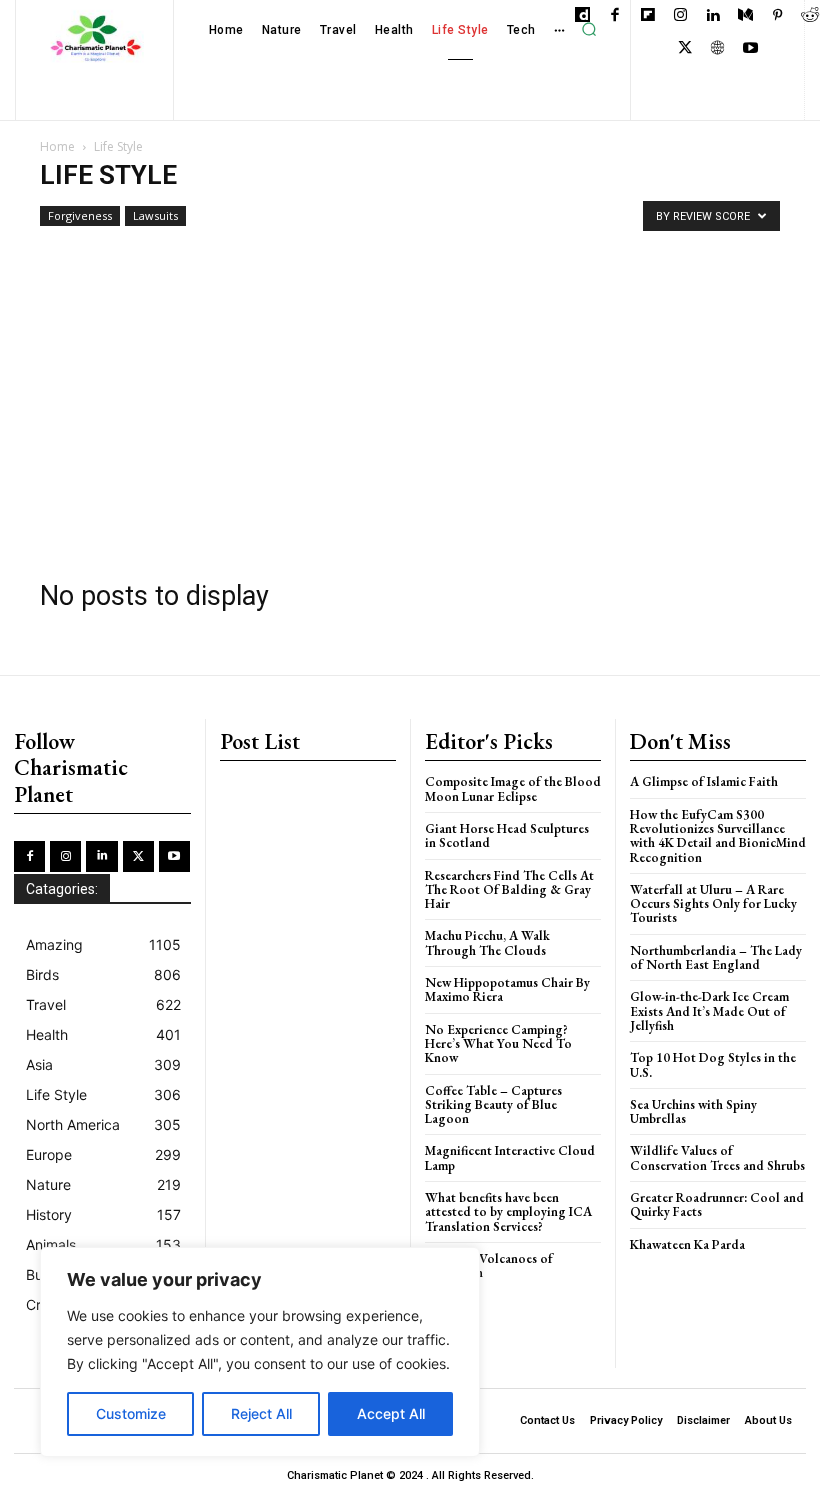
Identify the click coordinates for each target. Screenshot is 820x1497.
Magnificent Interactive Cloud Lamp (510, 1157)
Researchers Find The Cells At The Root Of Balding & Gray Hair (509, 890)
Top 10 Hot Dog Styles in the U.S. (713, 1064)
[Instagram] (680, 16)
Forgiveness (80, 215)
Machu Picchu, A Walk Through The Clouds (487, 942)
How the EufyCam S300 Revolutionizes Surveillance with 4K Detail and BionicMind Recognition (718, 836)
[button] (589, 30)
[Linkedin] (712, 16)
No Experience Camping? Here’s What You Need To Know (498, 1044)
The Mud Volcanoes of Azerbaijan (489, 1265)
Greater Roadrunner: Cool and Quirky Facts (717, 1204)
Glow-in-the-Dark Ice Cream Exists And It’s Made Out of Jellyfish (709, 1011)
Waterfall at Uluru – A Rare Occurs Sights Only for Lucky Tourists (713, 904)
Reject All (261, 1413)
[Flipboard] (647, 16)
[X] (685, 49)
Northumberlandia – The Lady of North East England (716, 957)
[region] (260, 1352)
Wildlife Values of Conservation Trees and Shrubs (717, 1157)
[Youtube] (750, 49)
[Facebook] (615, 16)
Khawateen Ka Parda (687, 1244)
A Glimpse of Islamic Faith (704, 781)
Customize (131, 1413)
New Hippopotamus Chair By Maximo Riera (507, 989)
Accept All (391, 1413)
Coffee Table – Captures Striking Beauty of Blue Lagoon (493, 1105)
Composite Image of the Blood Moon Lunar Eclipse (513, 788)
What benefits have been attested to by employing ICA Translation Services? (508, 1212)
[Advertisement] (410, 397)
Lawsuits (155, 215)
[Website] (717, 49)
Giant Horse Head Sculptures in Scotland (507, 835)
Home (57, 146)
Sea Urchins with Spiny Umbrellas (693, 1111)
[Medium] (745, 16)
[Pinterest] (777, 16)
